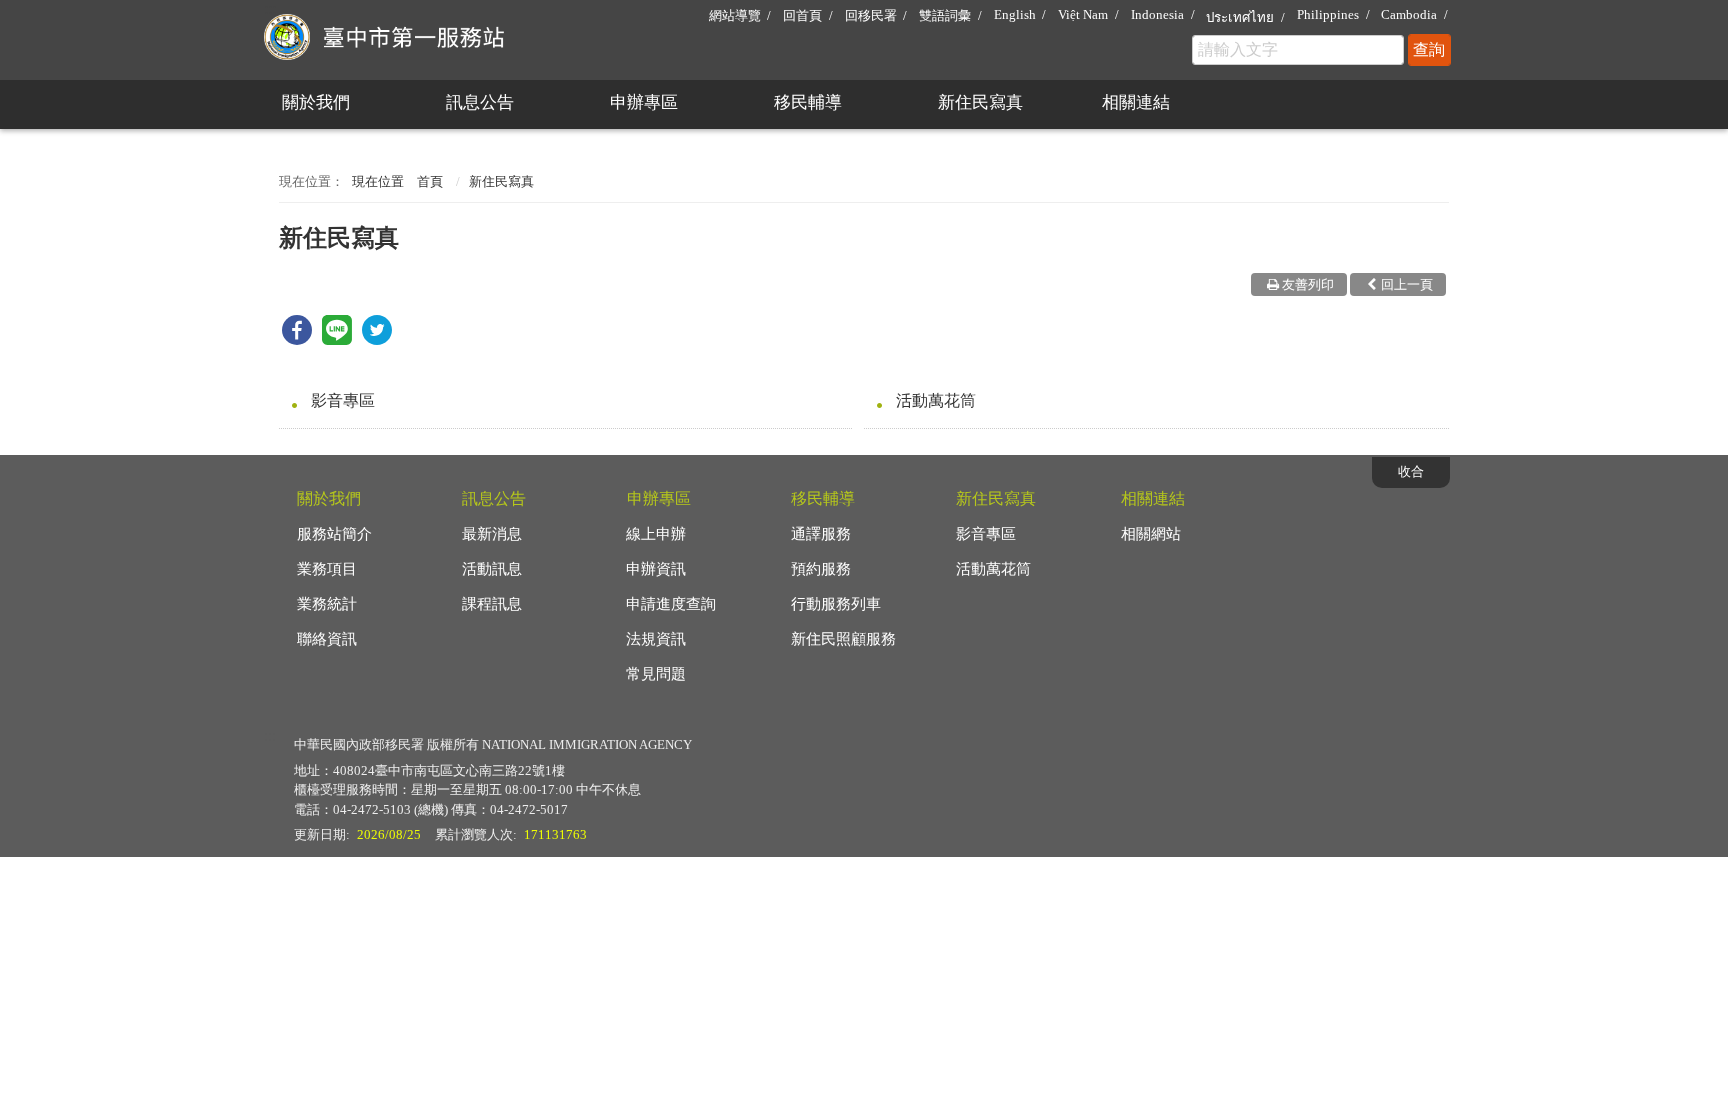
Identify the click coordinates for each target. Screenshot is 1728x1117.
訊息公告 (480, 102)
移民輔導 (808, 102)
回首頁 (802, 15)
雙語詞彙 (945, 15)
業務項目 (327, 569)
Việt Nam (1083, 14)
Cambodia (1409, 14)
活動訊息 (492, 569)
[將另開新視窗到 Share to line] (337, 339)
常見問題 (656, 674)
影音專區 (343, 400)
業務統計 (327, 604)
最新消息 (492, 534)
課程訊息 (492, 604)
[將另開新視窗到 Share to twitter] (377, 339)
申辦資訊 (656, 569)
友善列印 (1308, 284)
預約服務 (821, 569)
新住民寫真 (980, 102)
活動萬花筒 (936, 400)
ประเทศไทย (1240, 17)
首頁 (430, 181)
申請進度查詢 (671, 604)
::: (270, 8)
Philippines (1328, 14)
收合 (1411, 471)
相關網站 (1151, 534)
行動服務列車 (836, 604)
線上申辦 (656, 534)
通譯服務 (821, 534)
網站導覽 (735, 15)
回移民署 (871, 15)
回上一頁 (1407, 284)
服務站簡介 (334, 534)
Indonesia (1157, 14)
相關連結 (1136, 102)
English (1015, 14)
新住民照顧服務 (843, 639)
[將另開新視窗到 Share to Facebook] (297, 339)
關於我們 (316, 102)
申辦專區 (644, 102)
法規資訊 (656, 639)
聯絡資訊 (327, 639)
